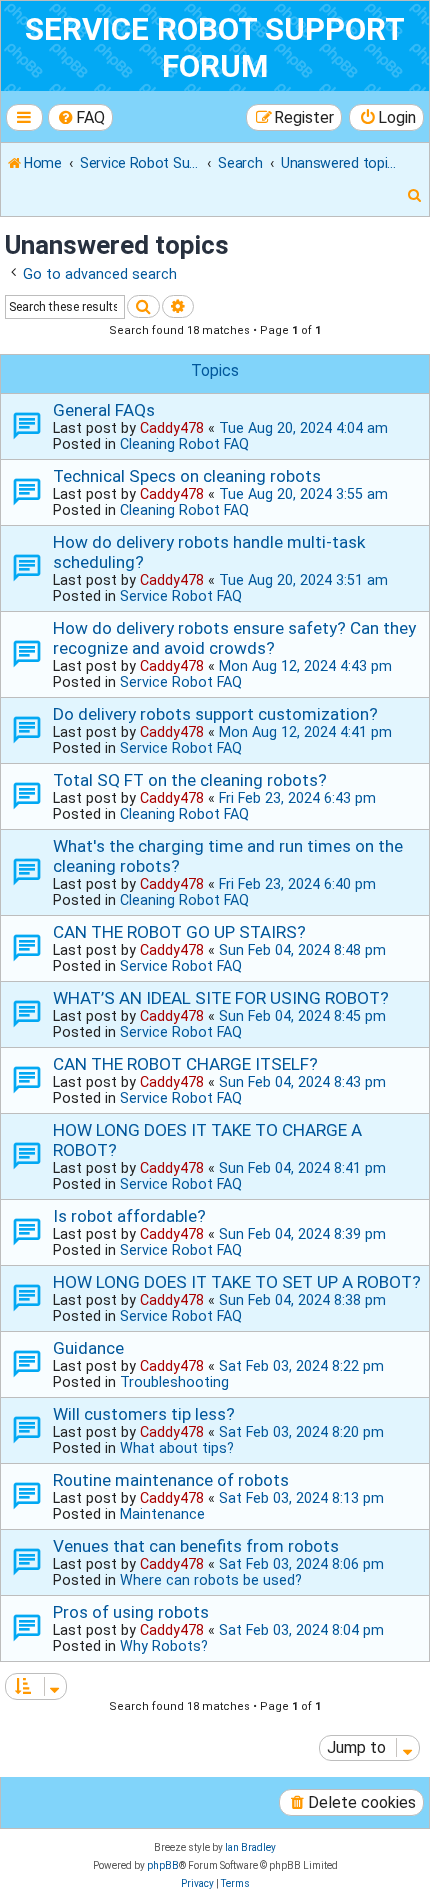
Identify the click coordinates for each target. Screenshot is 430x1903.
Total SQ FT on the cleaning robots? (190, 780)
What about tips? (177, 1448)
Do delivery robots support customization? (215, 714)
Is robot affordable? (129, 1216)
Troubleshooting (174, 1382)
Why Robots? (164, 1646)
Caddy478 (172, 428)
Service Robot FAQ (181, 596)
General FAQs (104, 410)
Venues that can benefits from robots (196, 1546)
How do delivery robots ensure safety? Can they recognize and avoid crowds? (234, 638)
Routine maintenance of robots (171, 1480)
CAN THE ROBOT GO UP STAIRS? (179, 932)
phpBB (163, 1865)
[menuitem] (81, 117)
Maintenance (162, 1514)
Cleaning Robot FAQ (184, 444)
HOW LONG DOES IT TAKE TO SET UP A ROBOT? (237, 1282)
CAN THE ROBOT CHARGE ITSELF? (185, 1064)
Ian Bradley (250, 1847)
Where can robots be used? (211, 1580)
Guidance (88, 1348)
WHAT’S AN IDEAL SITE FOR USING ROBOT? (221, 998)
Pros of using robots (131, 1612)
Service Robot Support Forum (215, 48)
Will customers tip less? (144, 1414)
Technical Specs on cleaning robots (187, 476)
